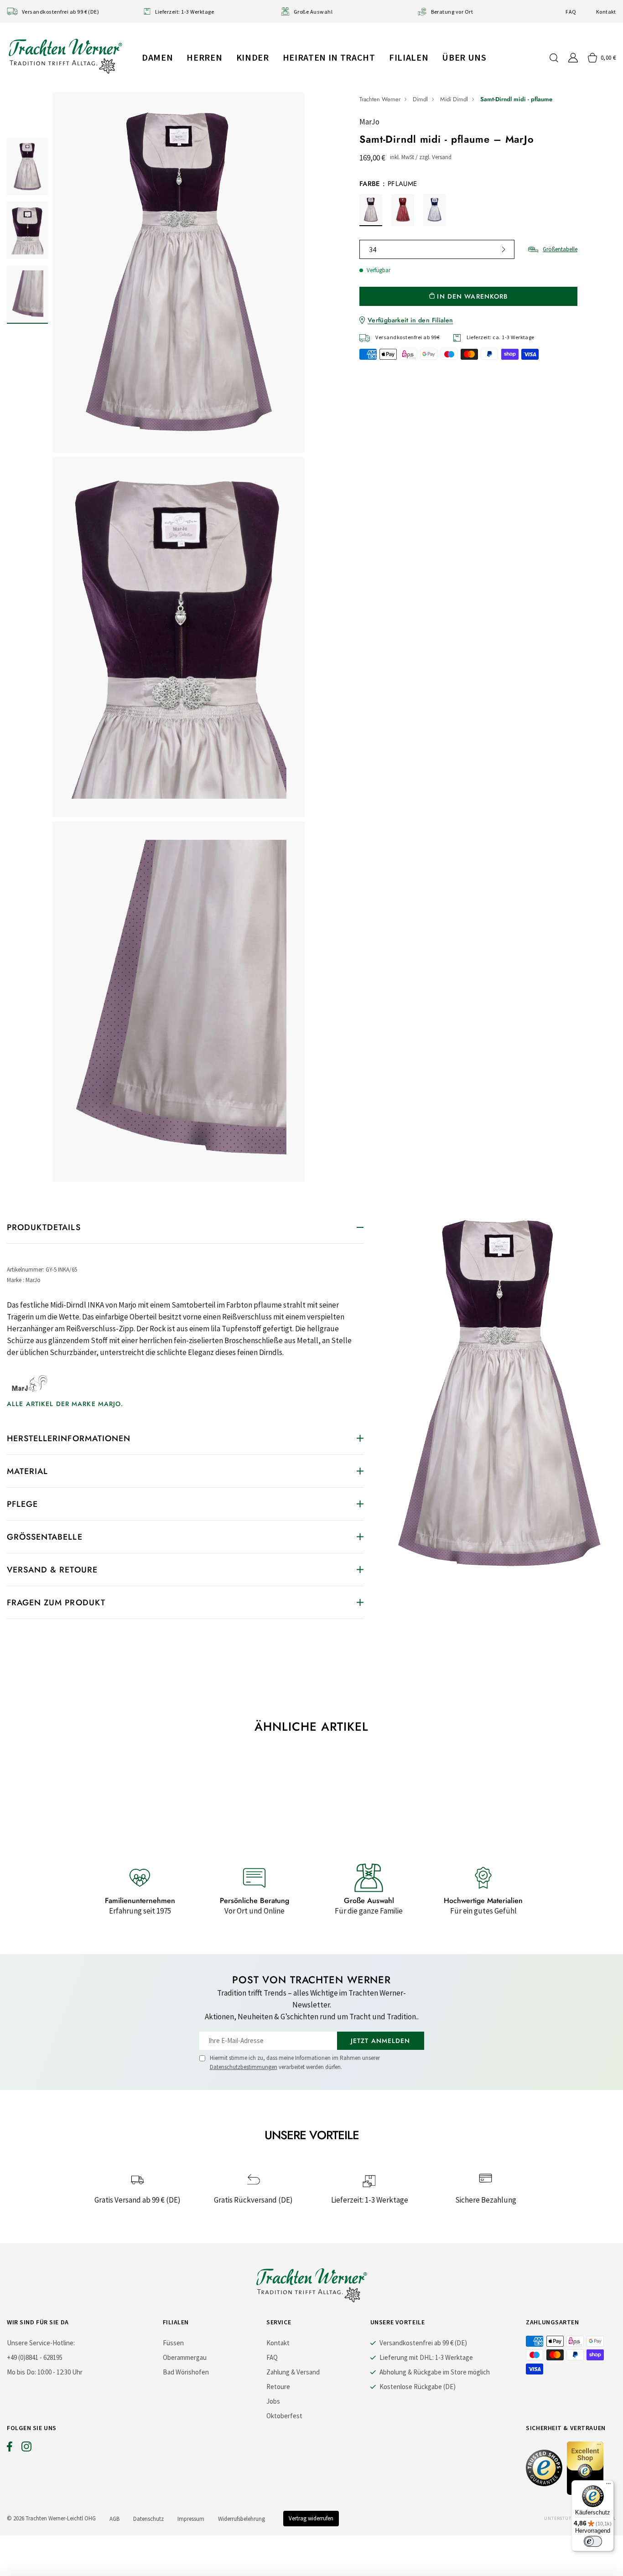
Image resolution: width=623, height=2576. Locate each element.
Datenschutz (148, 2519)
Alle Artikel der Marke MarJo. (65, 1404)
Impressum (191, 2519)
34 (373, 249)
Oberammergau (185, 2357)
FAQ (571, 12)
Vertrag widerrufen (311, 2518)
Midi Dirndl (454, 99)
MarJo (369, 122)
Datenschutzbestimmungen (244, 2067)
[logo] (65, 56)
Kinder (253, 57)
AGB (114, 2519)
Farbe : (388, 184)
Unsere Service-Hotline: (41, 2343)
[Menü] (608, 2486)
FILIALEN (409, 57)
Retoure (278, 2387)
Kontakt (606, 12)
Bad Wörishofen (186, 2372)
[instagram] (26, 2449)
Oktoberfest (284, 2416)
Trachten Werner (380, 99)
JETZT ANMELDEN (381, 2041)
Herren (204, 57)
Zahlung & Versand (293, 2372)
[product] (179, 637)
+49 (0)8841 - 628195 (35, 2357)
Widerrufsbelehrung (241, 2519)
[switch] (593, 2541)
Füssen (173, 2343)
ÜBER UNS (464, 57)
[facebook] (10, 2449)
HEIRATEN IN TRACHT (329, 57)
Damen (157, 57)
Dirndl (420, 99)
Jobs (273, 2401)
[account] (573, 58)
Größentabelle (560, 249)
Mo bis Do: (21, 2372)
